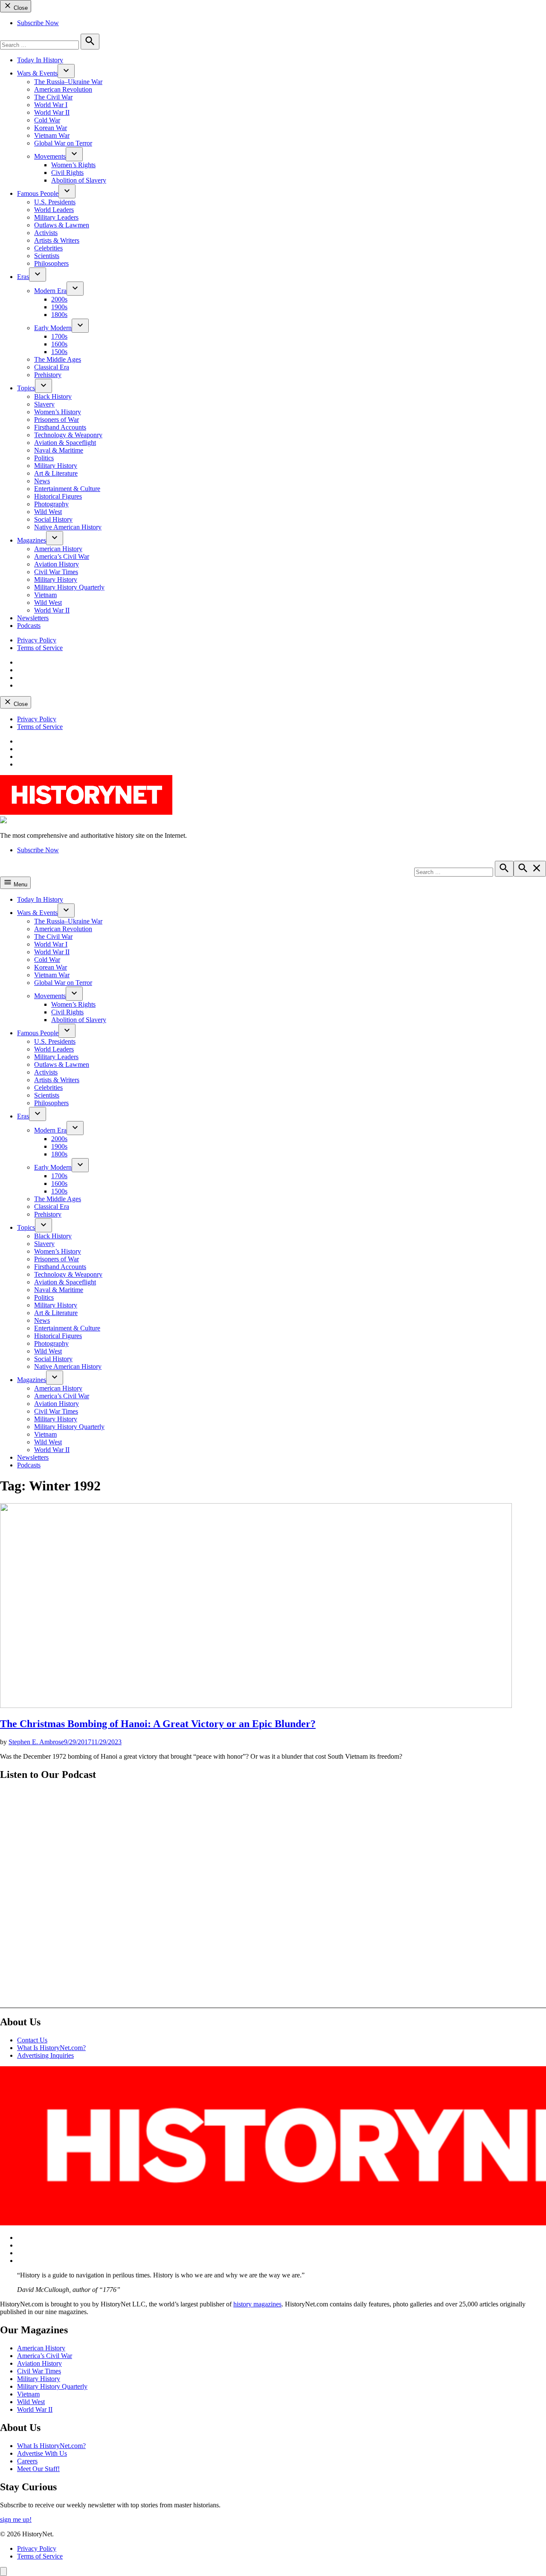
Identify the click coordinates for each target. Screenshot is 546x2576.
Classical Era (52, 367)
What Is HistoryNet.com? (51, 2048)
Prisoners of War (57, 420)
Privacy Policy (37, 640)
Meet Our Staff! (38, 2469)
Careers (27, 2461)
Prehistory (48, 375)
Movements (50, 156)
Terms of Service (40, 648)
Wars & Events (37, 73)
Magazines (32, 540)
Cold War (47, 120)
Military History (56, 466)
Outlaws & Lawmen (62, 225)
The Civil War (53, 97)
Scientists (47, 256)
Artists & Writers (57, 240)
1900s (59, 307)
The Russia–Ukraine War (68, 82)
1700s (59, 336)
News (42, 481)
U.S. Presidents (55, 202)
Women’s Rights (73, 165)
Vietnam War (52, 135)
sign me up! (16, 2519)
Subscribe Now (38, 23)
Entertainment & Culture (67, 489)
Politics (44, 458)
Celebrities (48, 248)
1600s (59, 344)
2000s (59, 299)
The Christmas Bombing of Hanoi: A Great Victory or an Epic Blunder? (158, 1724)
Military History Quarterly (69, 587)
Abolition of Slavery (79, 180)
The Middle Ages (58, 359)
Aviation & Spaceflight (65, 443)
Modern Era (50, 291)
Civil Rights (67, 173)
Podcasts (29, 626)
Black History (53, 396)
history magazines (257, 2304)
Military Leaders (56, 217)
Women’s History (58, 412)
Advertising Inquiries (45, 2055)
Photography (51, 504)
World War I (51, 105)
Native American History (68, 527)
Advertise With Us (42, 2453)
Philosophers (51, 263)
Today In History (40, 60)
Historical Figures (58, 496)
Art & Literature (56, 473)
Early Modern (53, 328)
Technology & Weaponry (68, 435)
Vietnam (45, 595)
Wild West (48, 512)
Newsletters (33, 618)
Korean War (51, 128)
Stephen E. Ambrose (36, 1742)
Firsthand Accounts (60, 427)
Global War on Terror (63, 143)
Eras (23, 277)
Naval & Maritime (59, 450)
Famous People (38, 193)
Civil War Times (56, 572)
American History (58, 549)
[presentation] (66, 71)
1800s (59, 315)
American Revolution (63, 89)
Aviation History (57, 564)
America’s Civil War (62, 556)
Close (20, 8)
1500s (59, 352)
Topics (26, 388)
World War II (52, 112)
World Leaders (54, 210)
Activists (46, 233)
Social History (53, 519)
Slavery (44, 404)
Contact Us (32, 2040)
